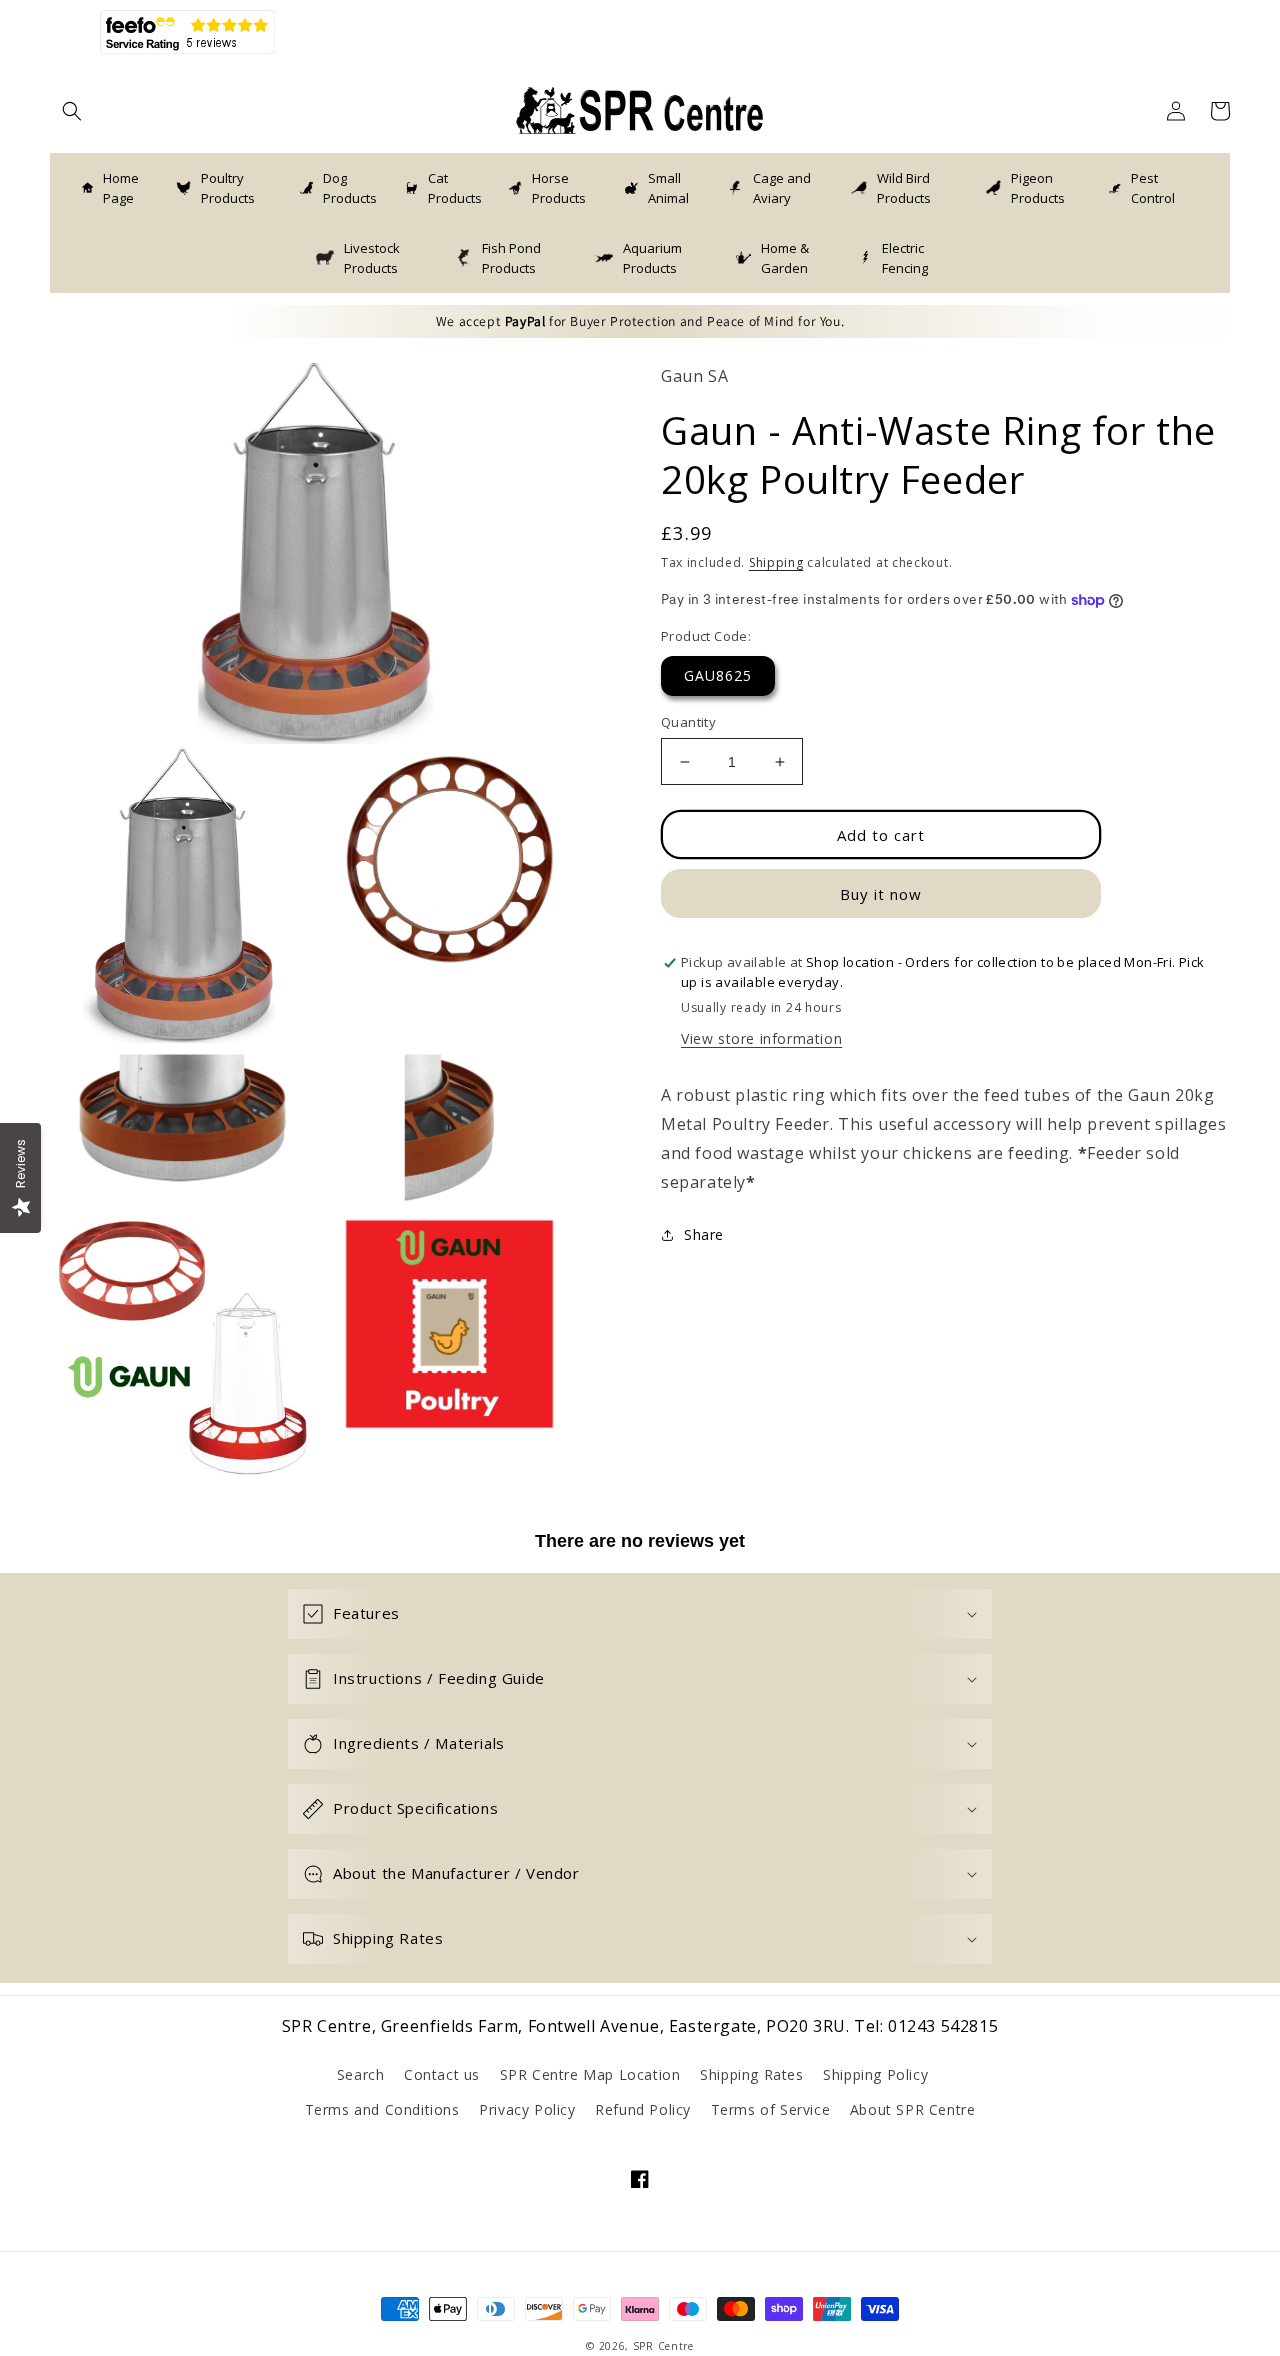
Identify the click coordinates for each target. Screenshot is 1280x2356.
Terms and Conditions (382, 2109)
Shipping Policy (875, 2074)
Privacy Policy (527, 2109)
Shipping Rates (751, 2074)
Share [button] (704, 1234)
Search (361, 2074)
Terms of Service (771, 2109)
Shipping (776, 562)
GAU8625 (718, 675)
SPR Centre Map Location (590, 2074)
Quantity (688, 722)
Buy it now (881, 894)
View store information (761, 1039)
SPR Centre (663, 2346)
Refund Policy (643, 2109)
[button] (72, 111)
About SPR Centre (913, 2109)
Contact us (442, 2074)
